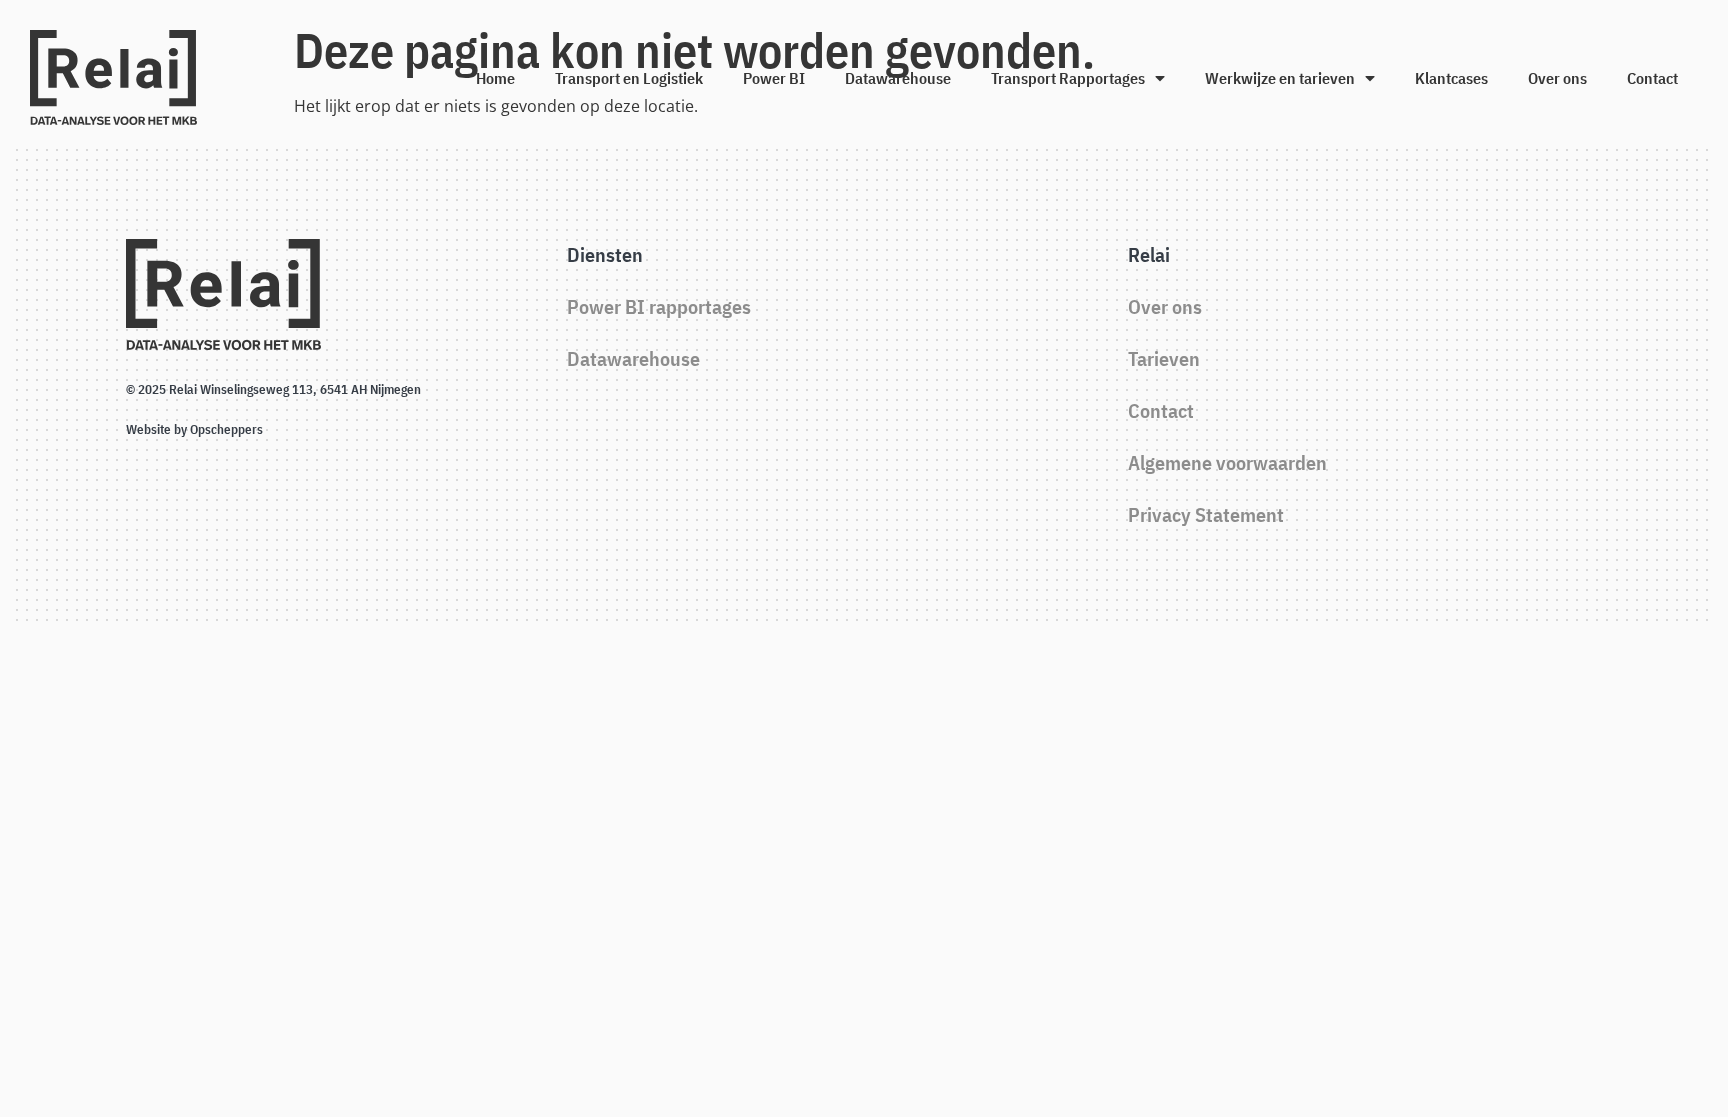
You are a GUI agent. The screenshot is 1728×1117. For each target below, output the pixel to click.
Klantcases (1451, 78)
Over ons (1557, 78)
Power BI (774, 78)
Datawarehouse (898, 78)
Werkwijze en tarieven (1280, 78)
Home (495, 78)
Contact (1652, 78)
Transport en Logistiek (629, 78)
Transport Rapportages (1068, 78)
